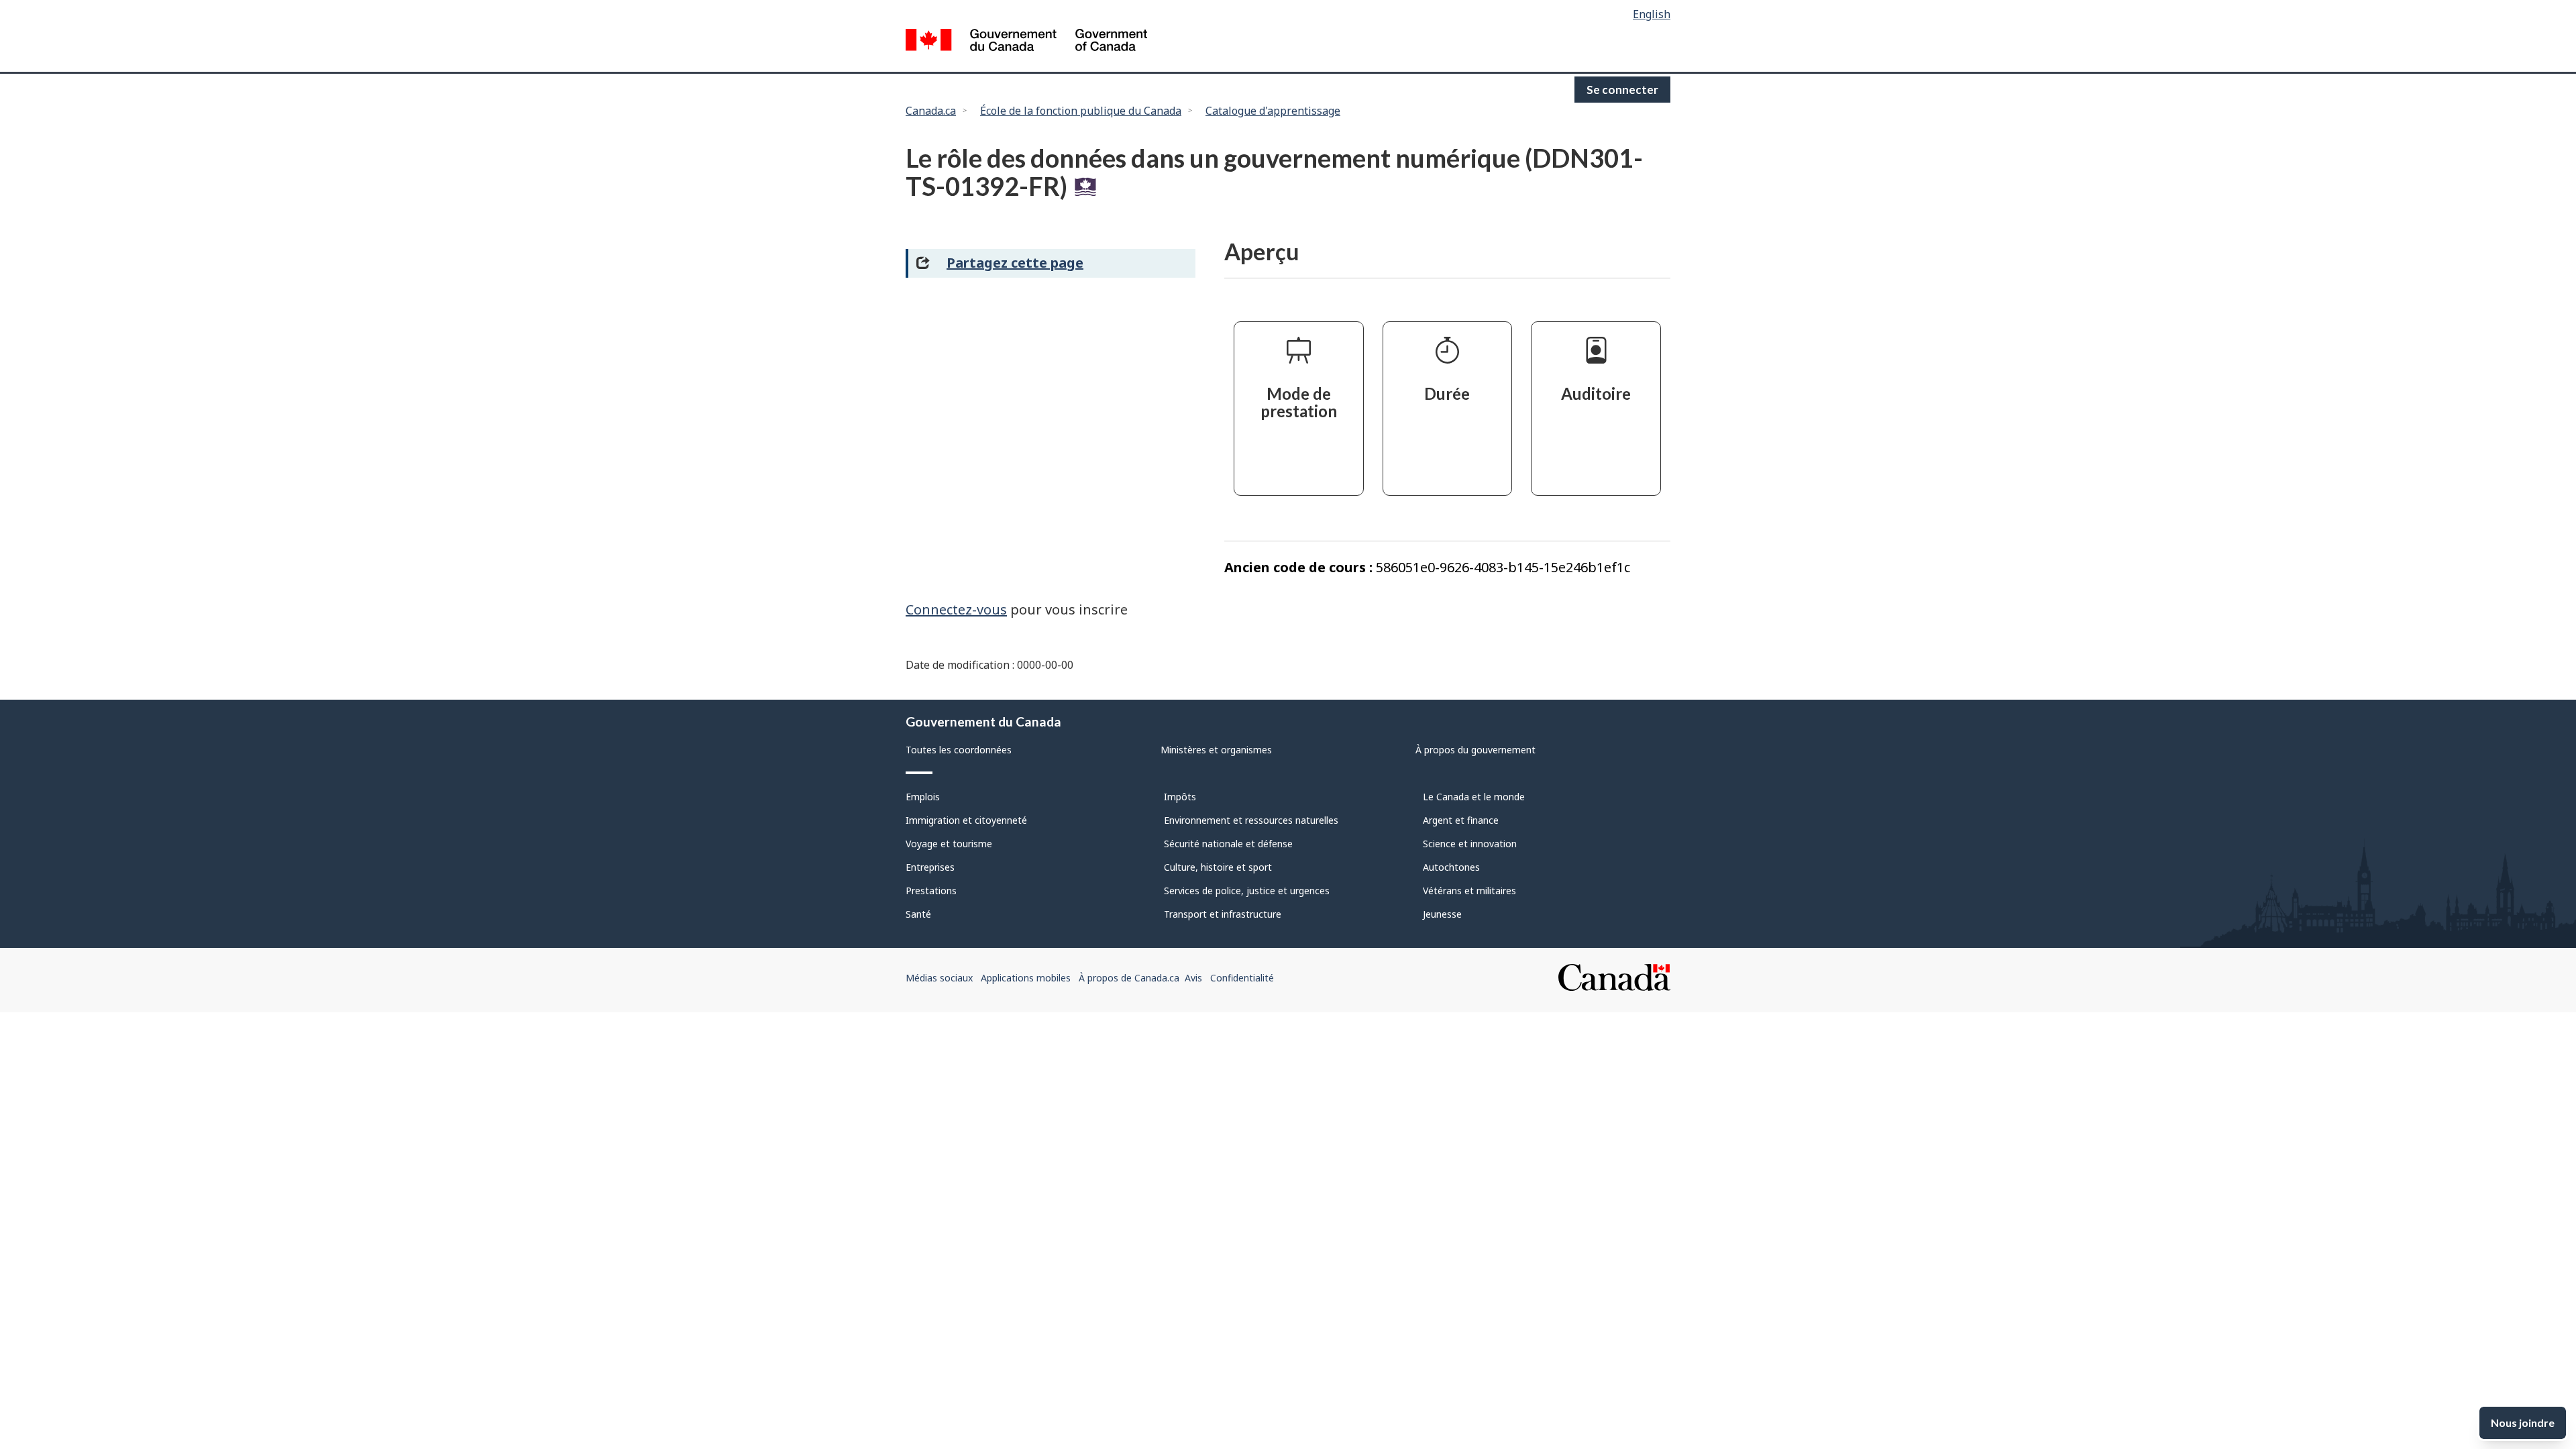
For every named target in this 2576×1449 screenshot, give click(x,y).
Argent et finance (1461, 820)
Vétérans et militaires (1469, 891)
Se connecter (1622, 90)
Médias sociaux (939, 978)
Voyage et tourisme (949, 844)
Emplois (923, 797)
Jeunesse (1442, 914)
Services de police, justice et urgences (1247, 891)
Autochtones (1451, 867)
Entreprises (930, 867)
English (1652, 14)
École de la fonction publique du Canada (1081, 111)
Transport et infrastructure (1223, 914)
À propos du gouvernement (1475, 750)
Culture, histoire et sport (1218, 867)
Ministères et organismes (1216, 750)
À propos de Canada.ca (1129, 978)
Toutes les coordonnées (959, 750)
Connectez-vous (956, 609)
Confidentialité (1242, 978)
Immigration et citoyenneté (966, 820)
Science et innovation (1470, 844)
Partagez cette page (1015, 263)
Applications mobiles (1026, 978)
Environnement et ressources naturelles (1251, 820)
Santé (918, 914)
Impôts (1180, 797)
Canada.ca (931, 111)
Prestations (931, 891)
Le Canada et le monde (1474, 797)
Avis (1193, 978)
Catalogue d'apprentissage (1273, 111)
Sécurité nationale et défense (1228, 844)
